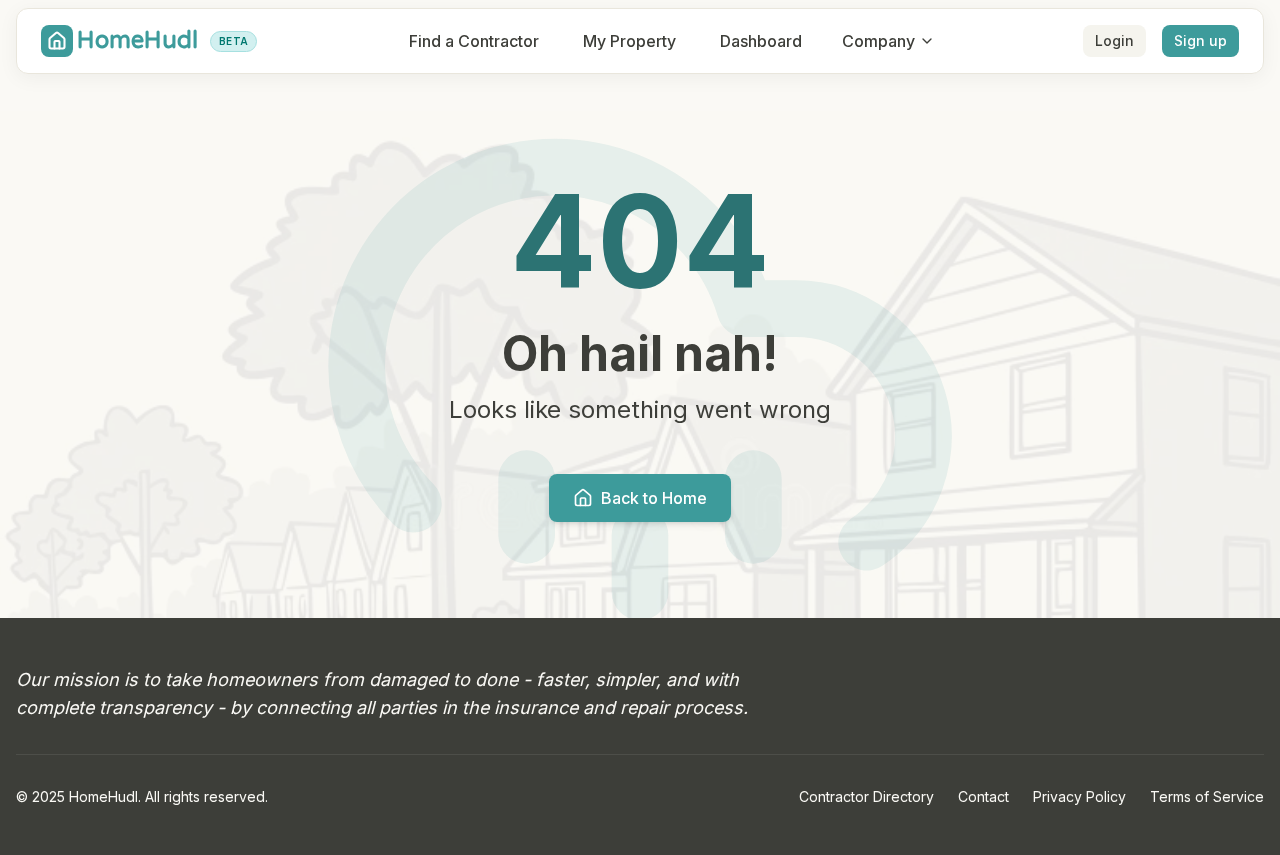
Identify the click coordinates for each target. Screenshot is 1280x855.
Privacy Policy (1079, 796)
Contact (983, 796)
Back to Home (654, 498)
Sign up (1200, 40)
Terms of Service (1207, 796)
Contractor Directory (866, 796)
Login (1114, 40)
